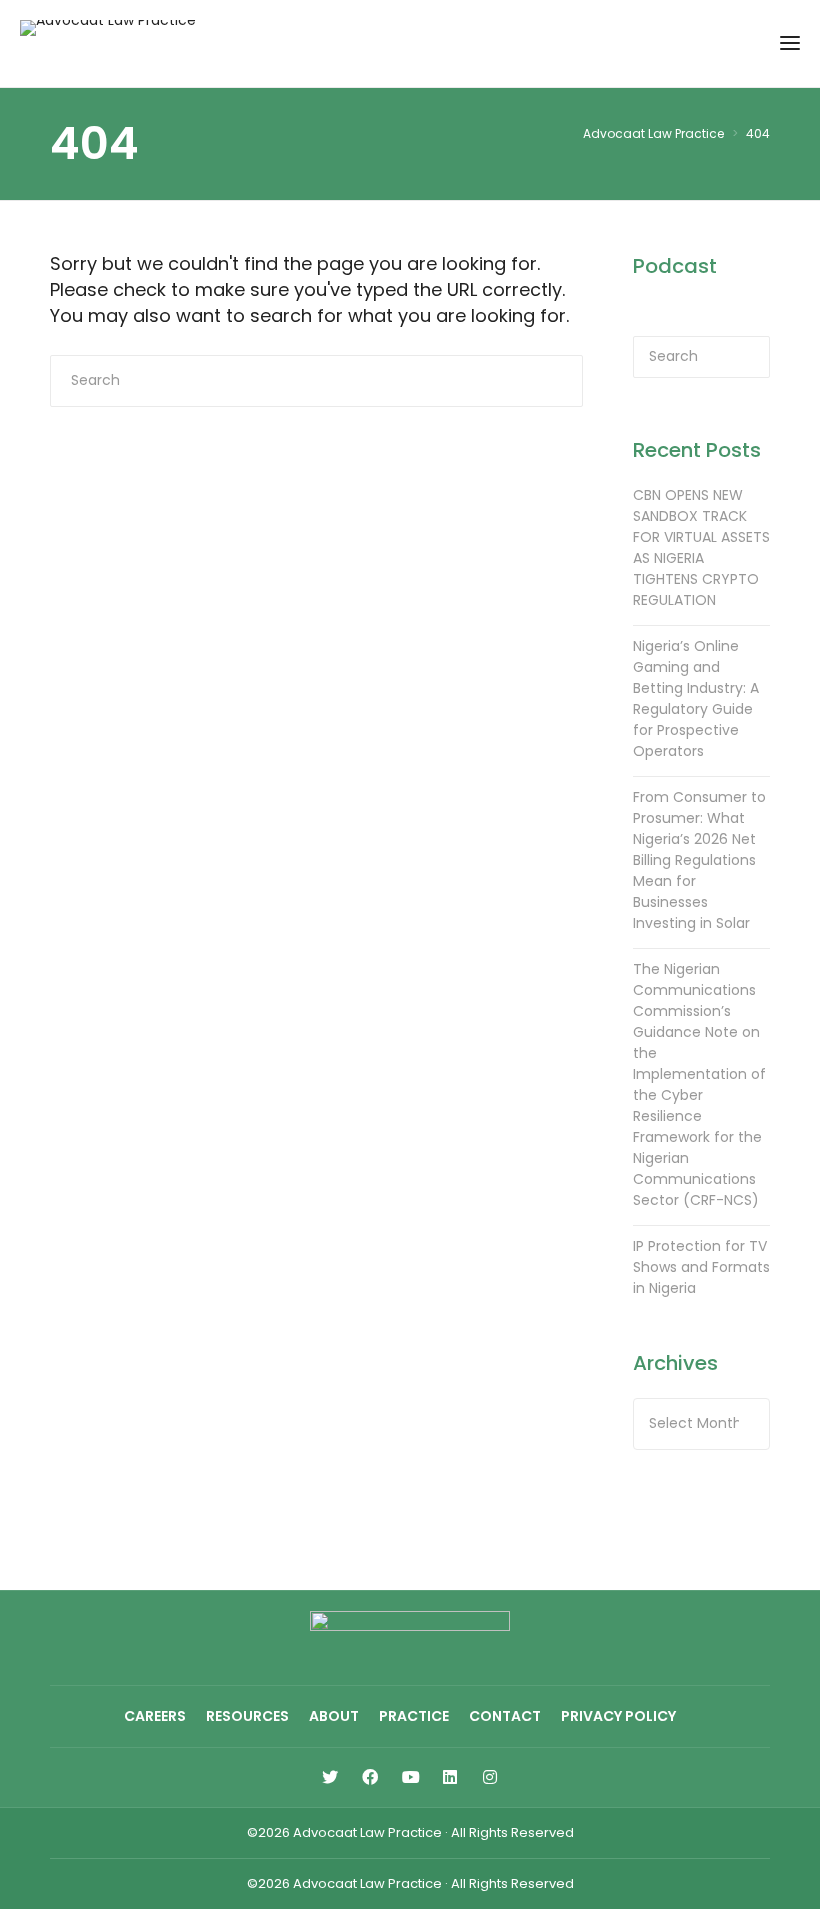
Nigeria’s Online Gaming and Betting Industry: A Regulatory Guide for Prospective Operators (696, 698)
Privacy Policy (618, 1716)
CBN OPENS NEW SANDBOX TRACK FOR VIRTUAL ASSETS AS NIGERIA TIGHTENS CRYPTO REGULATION (701, 547)
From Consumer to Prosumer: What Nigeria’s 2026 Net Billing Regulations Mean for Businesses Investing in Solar (699, 860)
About (334, 1716)
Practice (414, 1716)
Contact (505, 1716)
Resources (247, 1716)
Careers (155, 1716)
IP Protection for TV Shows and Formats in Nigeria (701, 1267)
